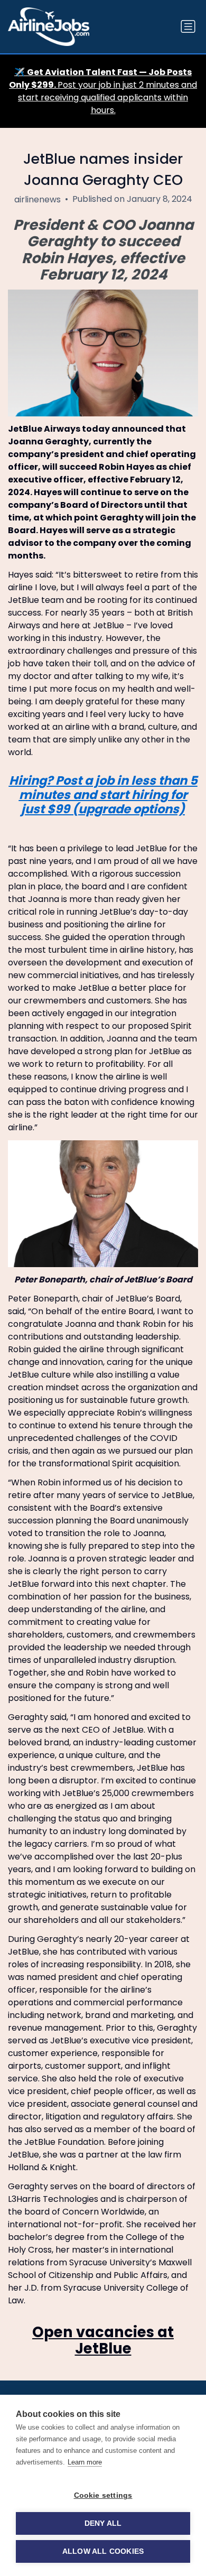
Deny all (103, 2523)
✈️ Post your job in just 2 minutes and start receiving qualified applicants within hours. (103, 91)
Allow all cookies (103, 2551)
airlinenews (38, 199)
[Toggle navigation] (188, 26)
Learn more (85, 2462)
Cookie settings (103, 2495)
